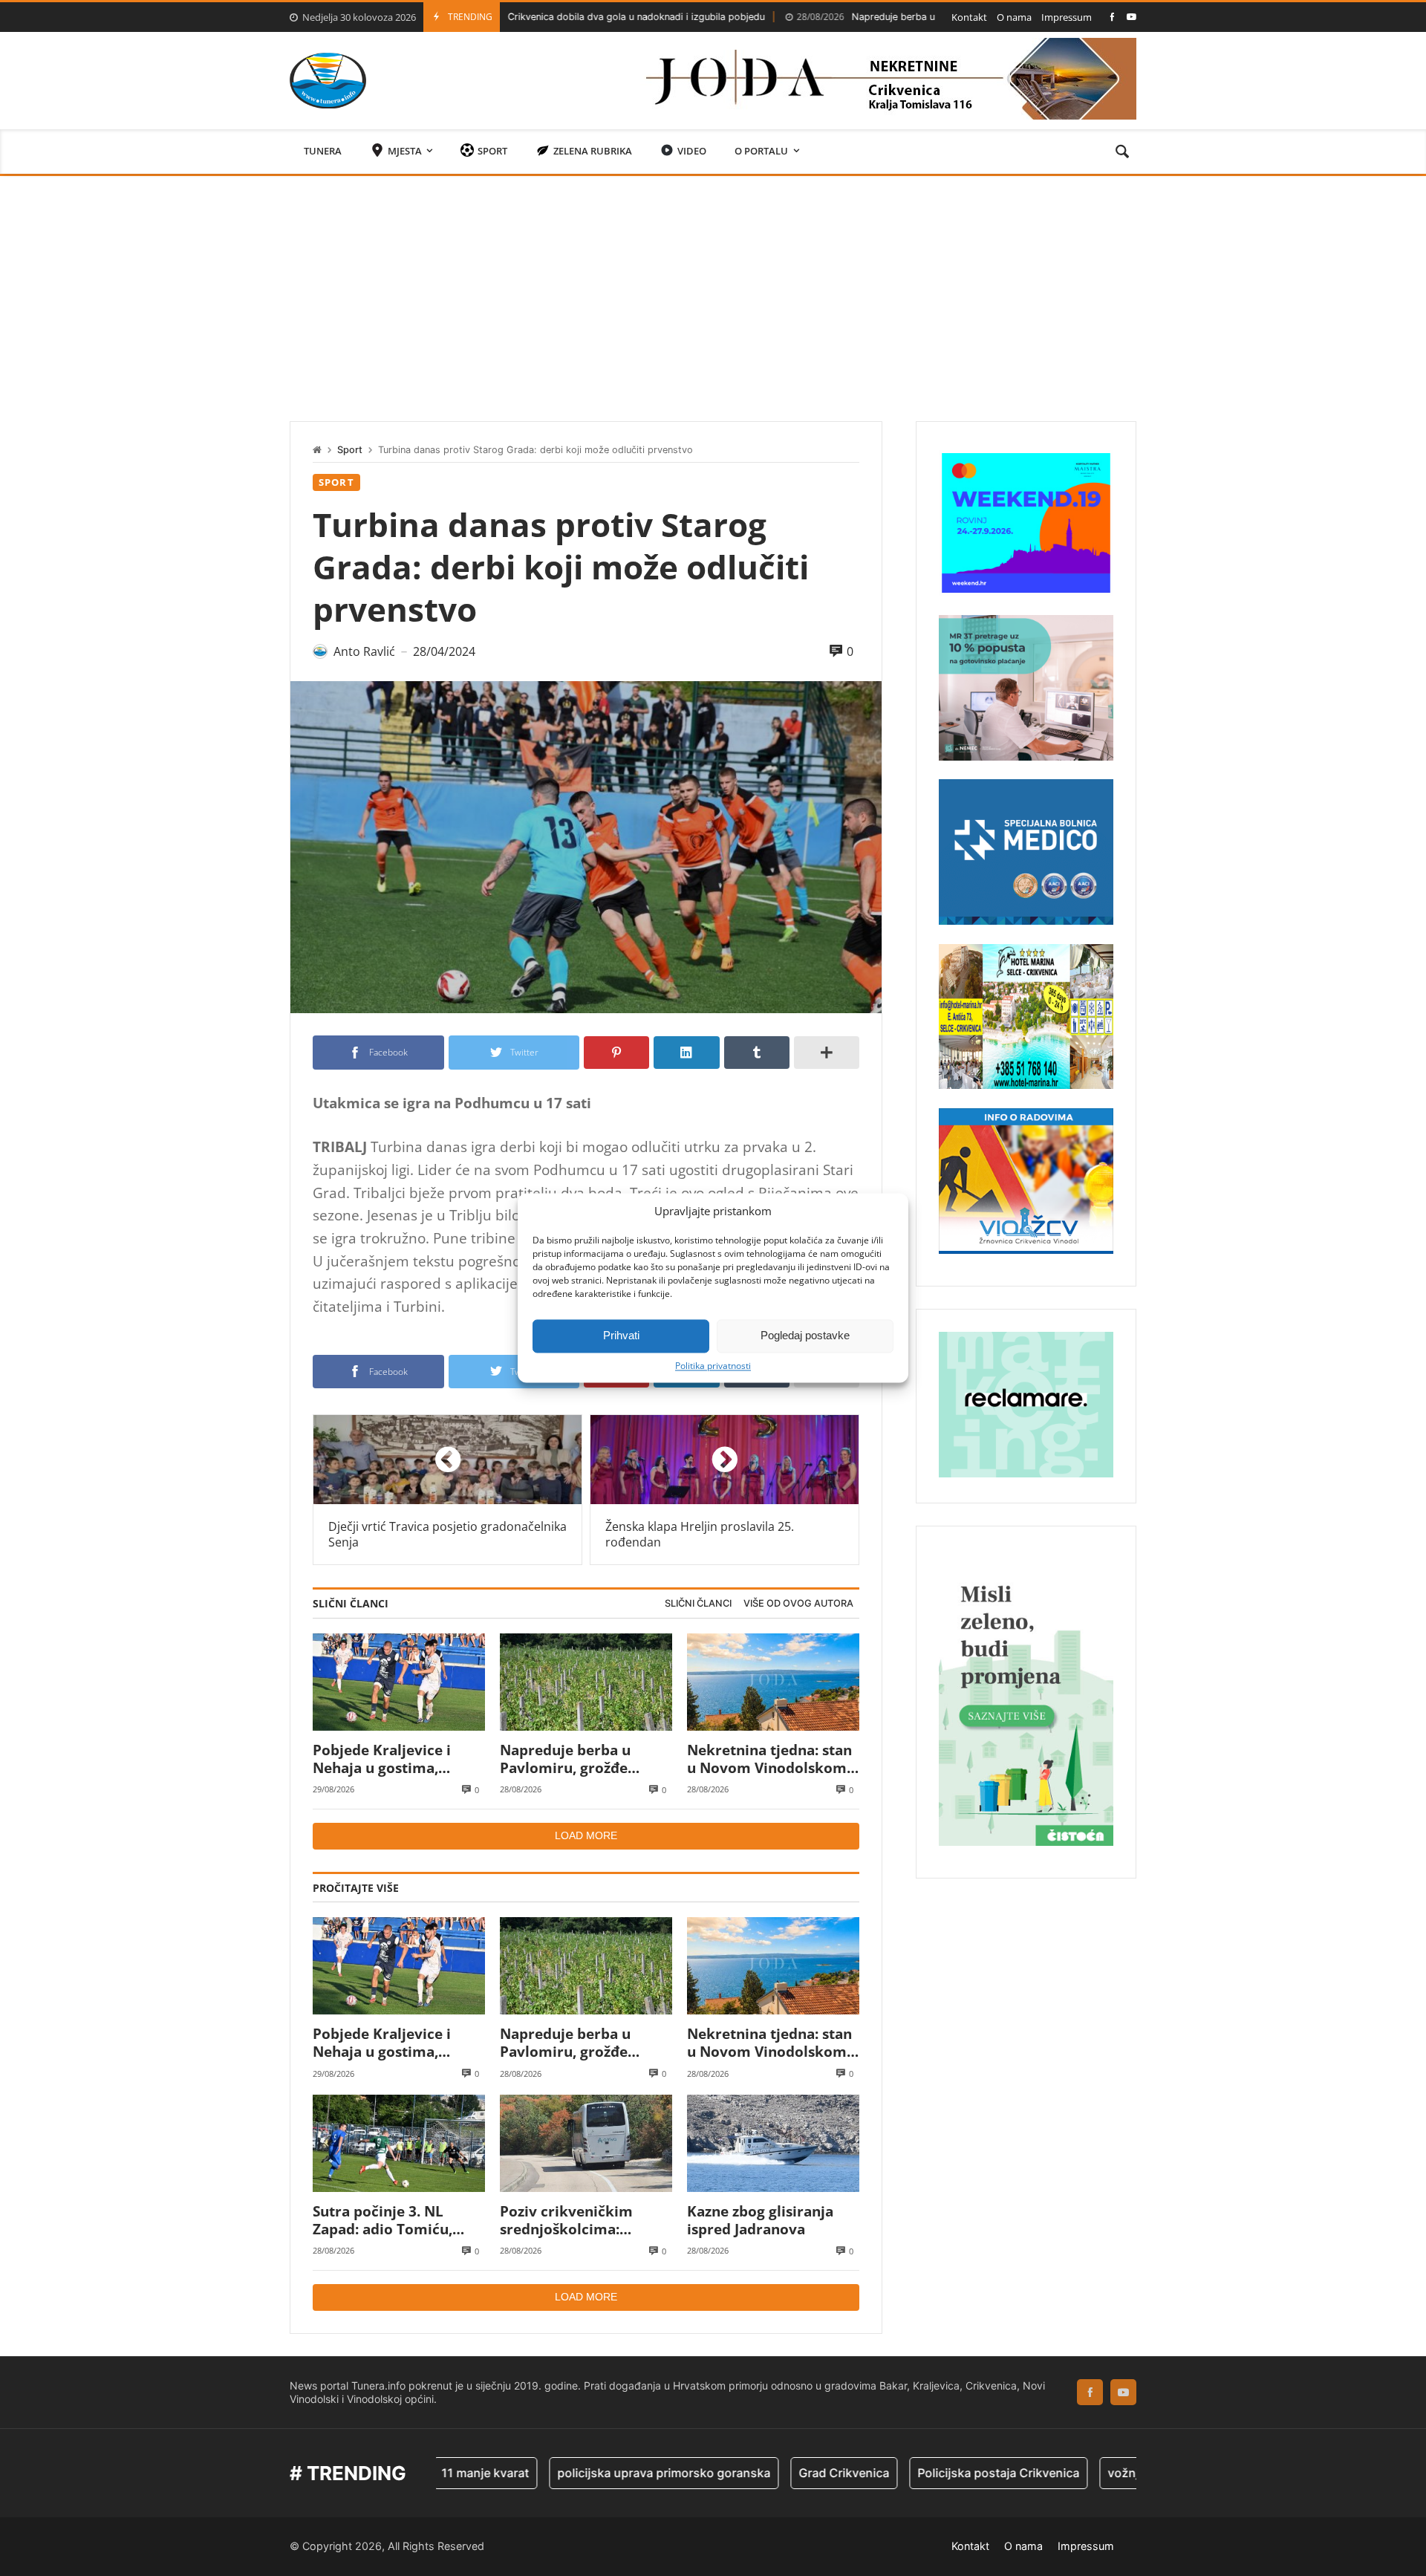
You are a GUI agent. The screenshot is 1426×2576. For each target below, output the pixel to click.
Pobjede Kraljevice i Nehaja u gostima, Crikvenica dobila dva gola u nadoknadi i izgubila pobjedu (388, 1759)
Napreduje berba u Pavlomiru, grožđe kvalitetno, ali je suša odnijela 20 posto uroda (911, 17)
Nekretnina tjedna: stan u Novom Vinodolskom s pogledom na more (772, 1759)
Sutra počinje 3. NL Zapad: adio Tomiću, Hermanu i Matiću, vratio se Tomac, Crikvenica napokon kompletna (382, 2221)
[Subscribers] (1132, 17)
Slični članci (698, 1603)
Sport (350, 450)
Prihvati (621, 1335)
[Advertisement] (713, 287)
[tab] (698, 1604)
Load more (586, 1835)
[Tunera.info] (328, 81)
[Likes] (1112, 17)
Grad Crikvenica (751, 2473)
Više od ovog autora (798, 1603)
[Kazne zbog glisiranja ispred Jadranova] (773, 2143)
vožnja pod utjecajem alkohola (1101, 2473)
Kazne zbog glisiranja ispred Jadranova (760, 2221)
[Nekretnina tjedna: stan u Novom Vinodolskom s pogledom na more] (773, 1682)
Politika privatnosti (713, 1366)
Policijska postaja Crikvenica (905, 2473)
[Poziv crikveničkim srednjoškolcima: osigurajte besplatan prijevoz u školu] (586, 2143)
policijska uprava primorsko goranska (571, 2473)
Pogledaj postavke (805, 1335)
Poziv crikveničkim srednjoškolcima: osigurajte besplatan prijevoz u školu (571, 2221)
